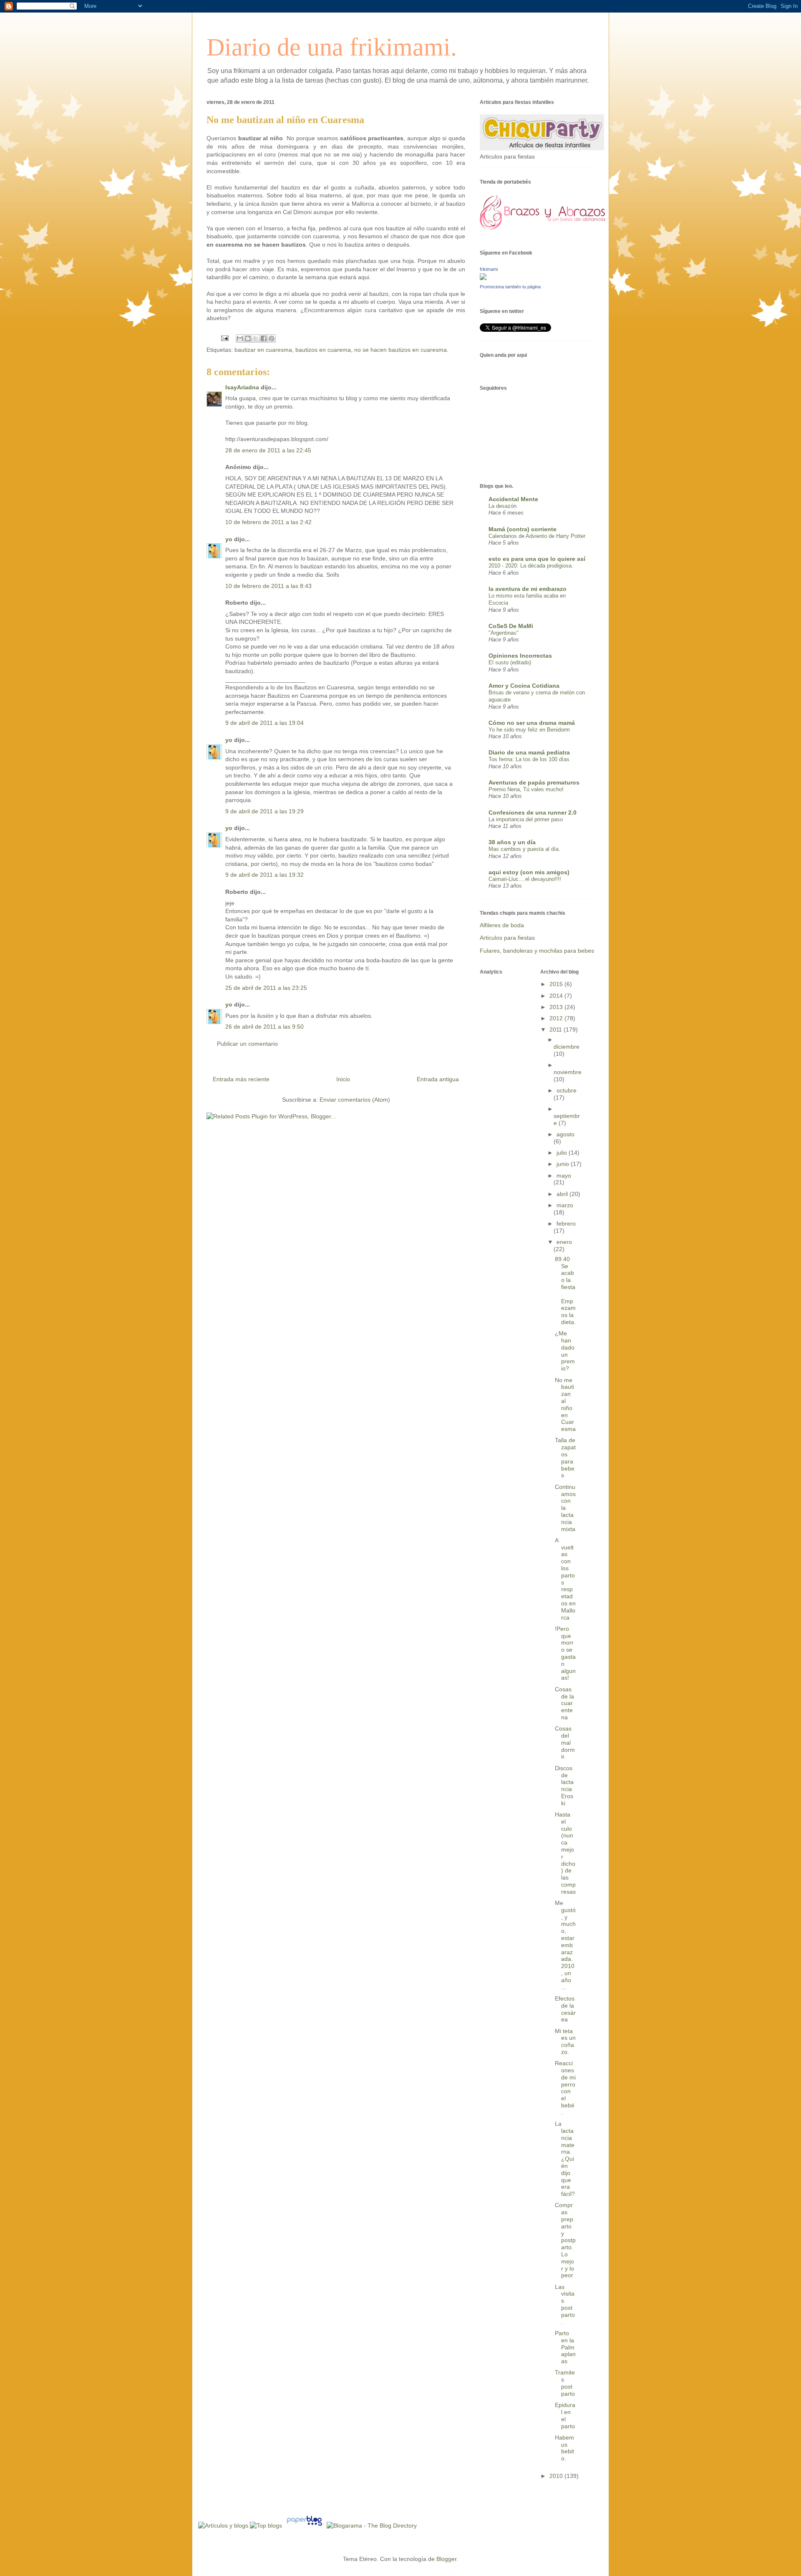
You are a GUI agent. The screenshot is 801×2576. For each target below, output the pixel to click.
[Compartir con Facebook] (264, 338)
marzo (565, 1205)
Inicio (343, 1079)
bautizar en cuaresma (263, 350)
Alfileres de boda (502, 925)
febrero (566, 1224)
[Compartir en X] (256, 338)
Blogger (446, 2559)
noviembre (568, 1072)
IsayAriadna (242, 387)
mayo (564, 1176)
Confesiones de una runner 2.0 (533, 812)
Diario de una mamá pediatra (529, 752)
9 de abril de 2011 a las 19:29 (264, 811)
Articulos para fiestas (507, 938)
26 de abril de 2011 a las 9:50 (264, 1027)
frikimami (489, 269)
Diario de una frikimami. (332, 47)
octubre (567, 1090)
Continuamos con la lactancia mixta (565, 1508)
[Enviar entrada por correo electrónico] (224, 338)
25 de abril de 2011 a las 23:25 (266, 988)
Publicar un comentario (247, 1044)
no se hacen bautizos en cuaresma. (401, 350)
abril (563, 1194)
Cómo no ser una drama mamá (532, 723)
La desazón (503, 506)
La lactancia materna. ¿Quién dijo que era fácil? (565, 2159)
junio (564, 1164)
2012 (557, 1018)
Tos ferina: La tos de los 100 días (529, 759)
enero (564, 1242)
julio (563, 1153)
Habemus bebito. (564, 2448)
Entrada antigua (438, 1079)
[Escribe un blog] (248, 338)
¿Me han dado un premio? (565, 1351)
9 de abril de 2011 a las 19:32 (264, 875)
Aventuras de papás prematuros (534, 782)
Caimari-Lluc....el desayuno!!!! (525, 879)
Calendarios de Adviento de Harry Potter (537, 536)
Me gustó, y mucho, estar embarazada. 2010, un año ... (565, 1945)
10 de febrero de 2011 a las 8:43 (268, 586)
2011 (557, 1029)
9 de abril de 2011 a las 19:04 (264, 723)
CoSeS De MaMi (511, 626)
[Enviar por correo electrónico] (240, 338)
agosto (565, 1134)
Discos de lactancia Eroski (564, 1786)
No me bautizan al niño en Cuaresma (565, 1405)
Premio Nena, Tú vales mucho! (526, 789)
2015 (557, 984)
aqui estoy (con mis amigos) (529, 872)
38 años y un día (512, 842)
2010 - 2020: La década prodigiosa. (531, 566)
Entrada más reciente (241, 1079)
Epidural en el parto (565, 2415)
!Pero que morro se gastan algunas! (565, 1653)
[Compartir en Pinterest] (272, 338)
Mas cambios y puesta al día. (524, 849)
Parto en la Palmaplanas (565, 2347)
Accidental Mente (513, 499)
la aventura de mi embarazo (528, 589)
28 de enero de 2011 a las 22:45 (268, 450)
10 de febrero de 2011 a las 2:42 (268, 522)
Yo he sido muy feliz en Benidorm (529, 730)
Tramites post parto (565, 2383)
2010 (557, 2476)
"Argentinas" (504, 633)
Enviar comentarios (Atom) (355, 1100)
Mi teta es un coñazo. (565, 2041)
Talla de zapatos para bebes (565, 1458)
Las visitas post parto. (565, 2304)
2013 (557, 1007)
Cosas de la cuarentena (564, 1703)
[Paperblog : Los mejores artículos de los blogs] (305, 2526)
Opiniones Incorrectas (520, 656)
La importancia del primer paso (526, 819)
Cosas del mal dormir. (565, 1742)
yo (229, 539)
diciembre (567, 1047)
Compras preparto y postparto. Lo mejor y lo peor (565, 2240)
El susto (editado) (510, 662)
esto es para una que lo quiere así (537, 559)
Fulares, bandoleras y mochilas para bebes (537, 951)
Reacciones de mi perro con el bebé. (565, 2088)
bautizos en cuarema (323, 350)
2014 (557, 996)
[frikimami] (483, 278)
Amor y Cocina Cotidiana (524, 686)
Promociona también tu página (510, 287)
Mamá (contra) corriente (523, 529)
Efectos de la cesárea (565, 2009)
